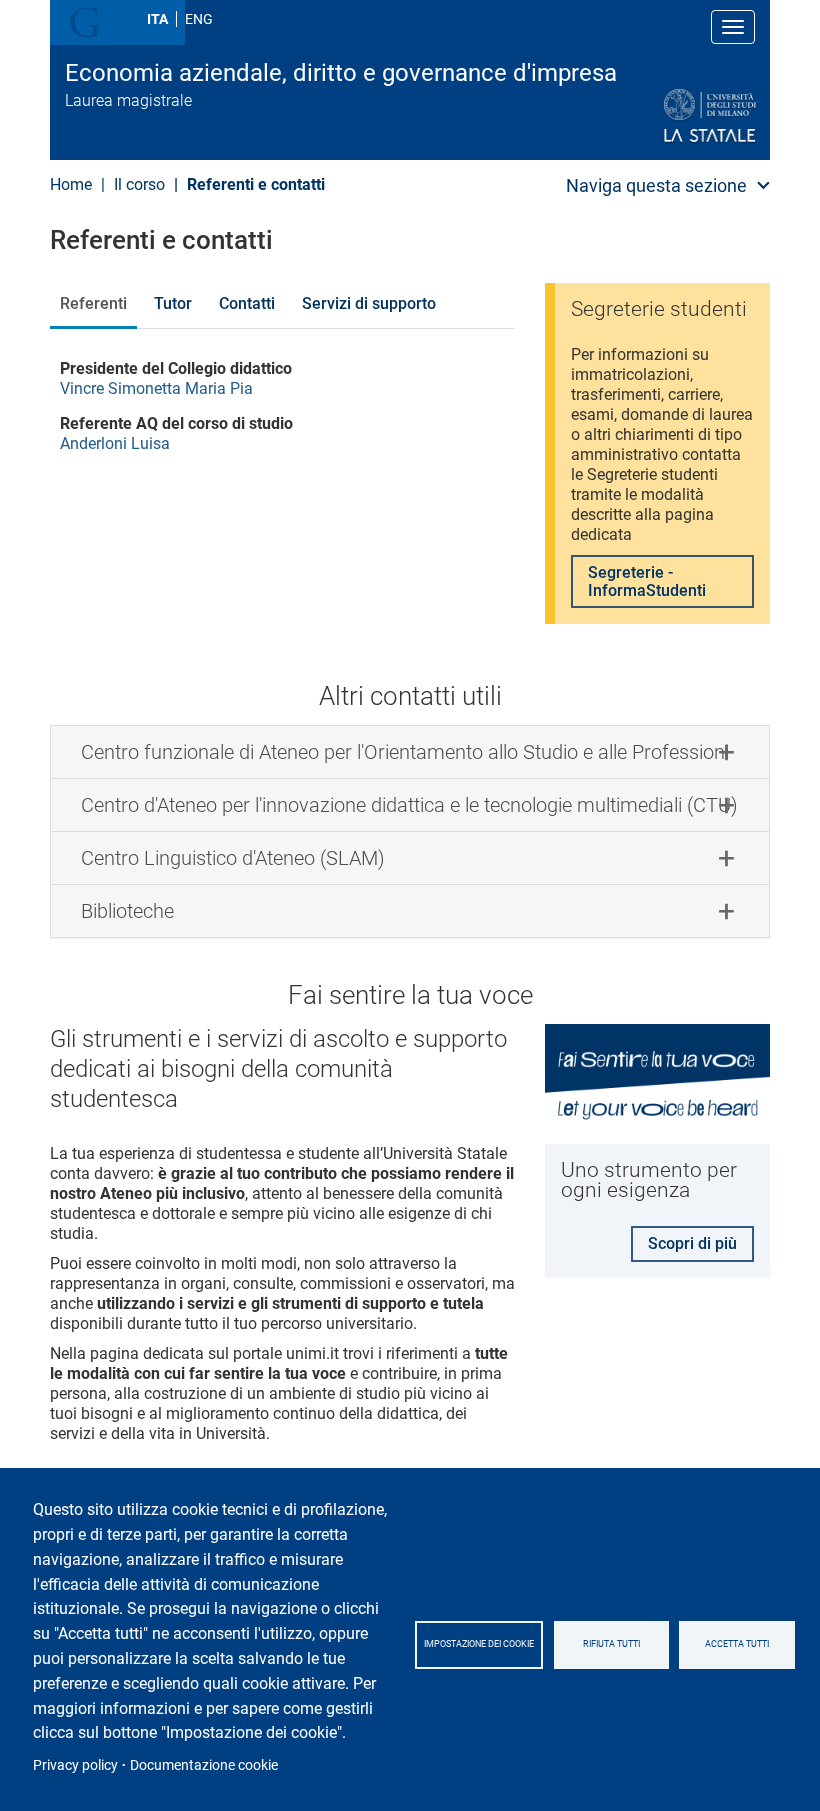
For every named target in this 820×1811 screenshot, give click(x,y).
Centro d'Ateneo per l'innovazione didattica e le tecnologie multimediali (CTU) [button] (409, 805)
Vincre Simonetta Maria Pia (156, 388)
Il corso (139, 184)
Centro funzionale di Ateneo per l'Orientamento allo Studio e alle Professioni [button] (405, 752)
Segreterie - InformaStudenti (647, 581)
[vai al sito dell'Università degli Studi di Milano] (661, 116)
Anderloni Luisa (115, 443)
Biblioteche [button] (127, 911)
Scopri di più (692, 1243)
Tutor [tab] (173, 303)
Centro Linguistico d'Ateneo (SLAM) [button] (233, 858)
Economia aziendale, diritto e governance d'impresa (341, 73)
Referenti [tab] (93, 303)
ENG (199, 19)
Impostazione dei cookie (479, 1644)
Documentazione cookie (204, 1765)
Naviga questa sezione (656, 185)
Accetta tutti (737, 1644)
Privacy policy (75, 1765)
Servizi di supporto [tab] (369, 303)
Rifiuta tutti (611, 1644)
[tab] (410, 752)
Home (71, 184)
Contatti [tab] (247, 303)
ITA (157, 19)
